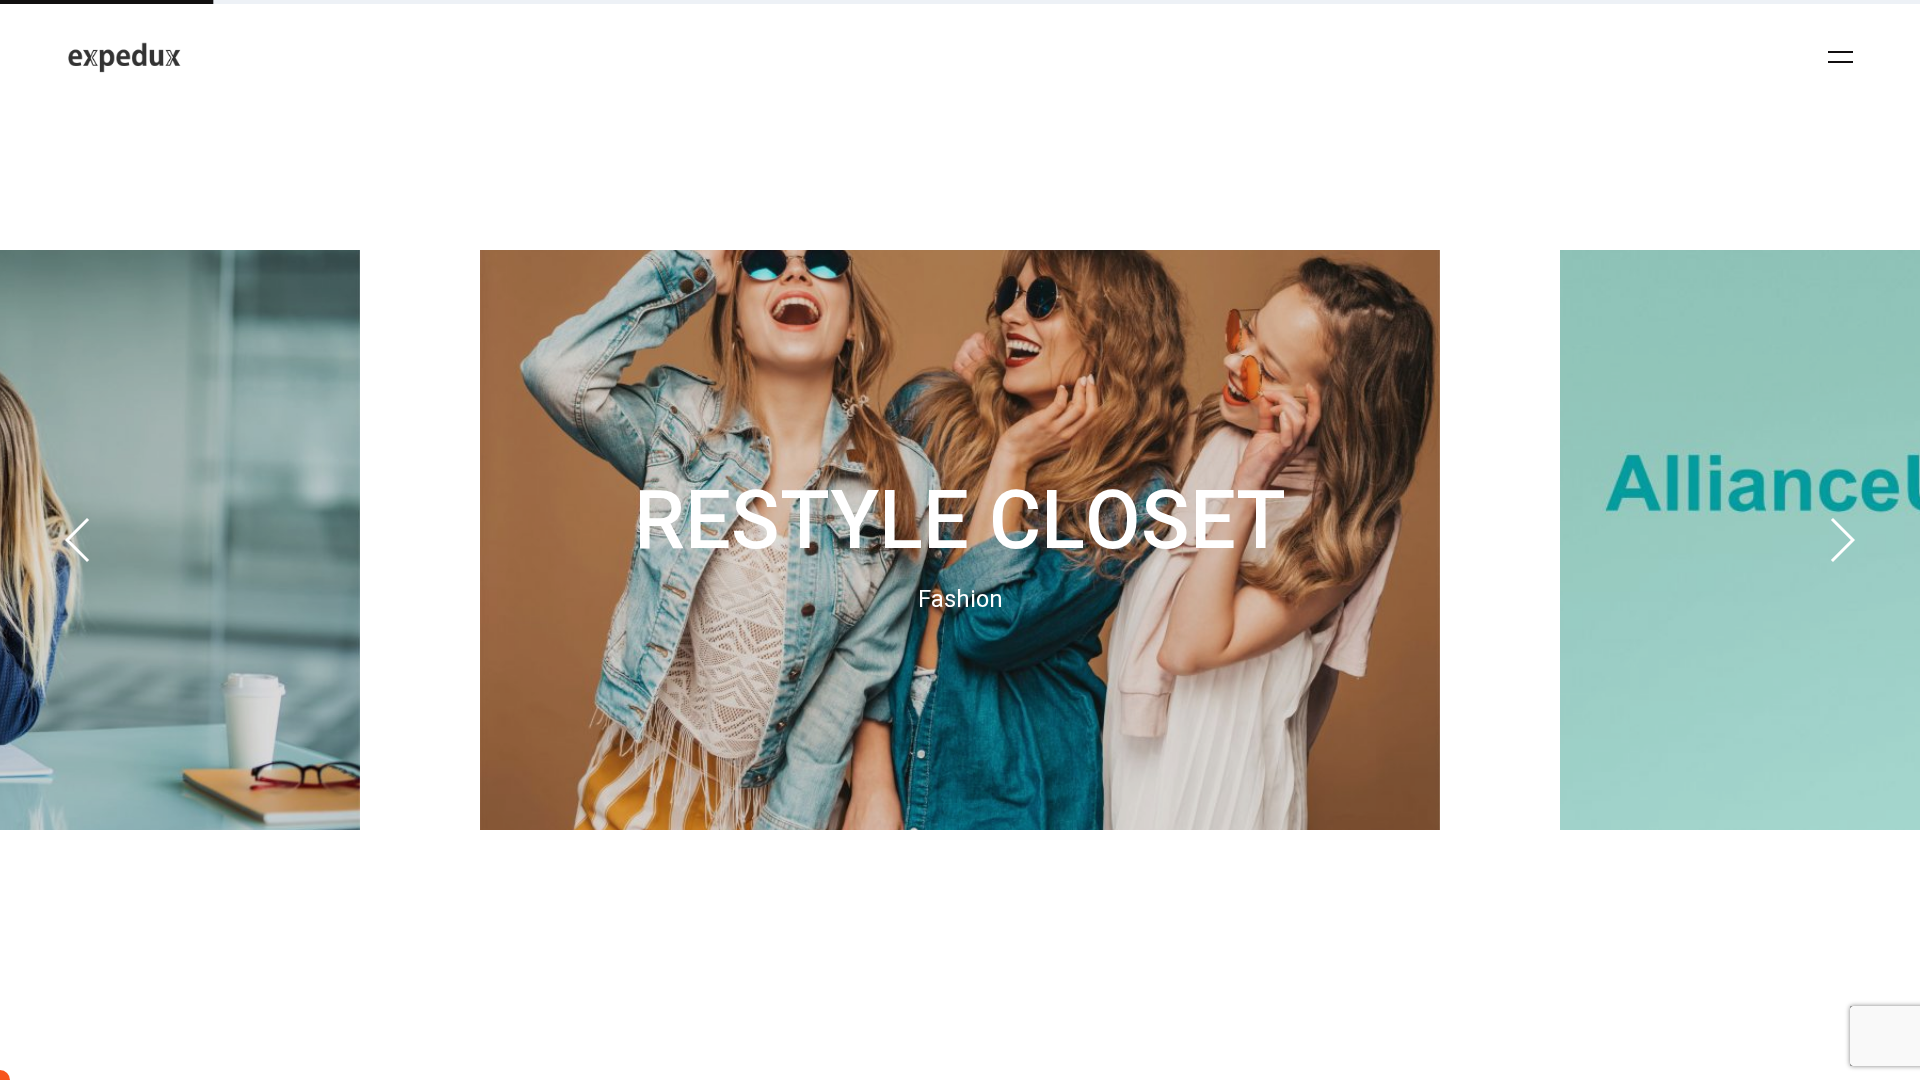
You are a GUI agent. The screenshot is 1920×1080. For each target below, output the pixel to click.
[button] (78, 540)
